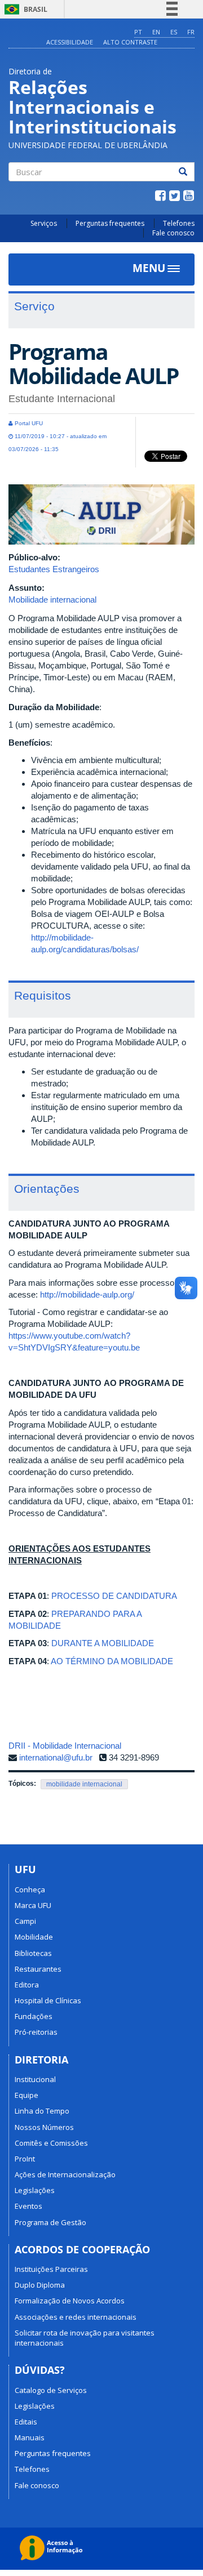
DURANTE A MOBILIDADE (103, 1643)
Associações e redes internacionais (76, 2317)
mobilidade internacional (84, 1784)
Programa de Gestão (50, 2222)
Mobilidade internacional (52, 600)
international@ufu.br (56, 1757)
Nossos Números (44, 2127)
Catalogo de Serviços (51, 2390)
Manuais (30, 2437)
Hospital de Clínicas (48, 2000)
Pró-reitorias (36, 2032)
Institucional (35, 2079)
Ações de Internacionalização (65, 2174)
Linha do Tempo (42, 2111)
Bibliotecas (33, 1953)
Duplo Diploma (40, 2285)
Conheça (30, 1889)
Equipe (27, 2095)
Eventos (28, 2206)
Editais (26, 2422)
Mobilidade (34, 1937)
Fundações (34, 2016)
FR (191, 32)
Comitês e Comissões (51, 2143)
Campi (25, 1921)
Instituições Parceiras (51, 2269)
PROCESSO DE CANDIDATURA (114, 1596)
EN (156, 32)
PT (138, 32)
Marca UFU (33, 1905)
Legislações (35, 2190)
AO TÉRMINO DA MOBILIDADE (112, 1661)
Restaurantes (38, 1969)
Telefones (179, 223)
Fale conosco (173, 233)
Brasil (24, 9)
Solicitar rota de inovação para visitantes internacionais (85, 2338)
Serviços (44, 223)
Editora (27, 1985)
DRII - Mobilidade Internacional (65, 1746)
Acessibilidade (70, 42)
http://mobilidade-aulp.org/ (87, 1294)
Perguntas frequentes (110, 223)
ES (174, 32)
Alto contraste (130, 42)
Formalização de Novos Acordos (70, 2301)
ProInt (25, 2159)
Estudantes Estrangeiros (54, 569)
